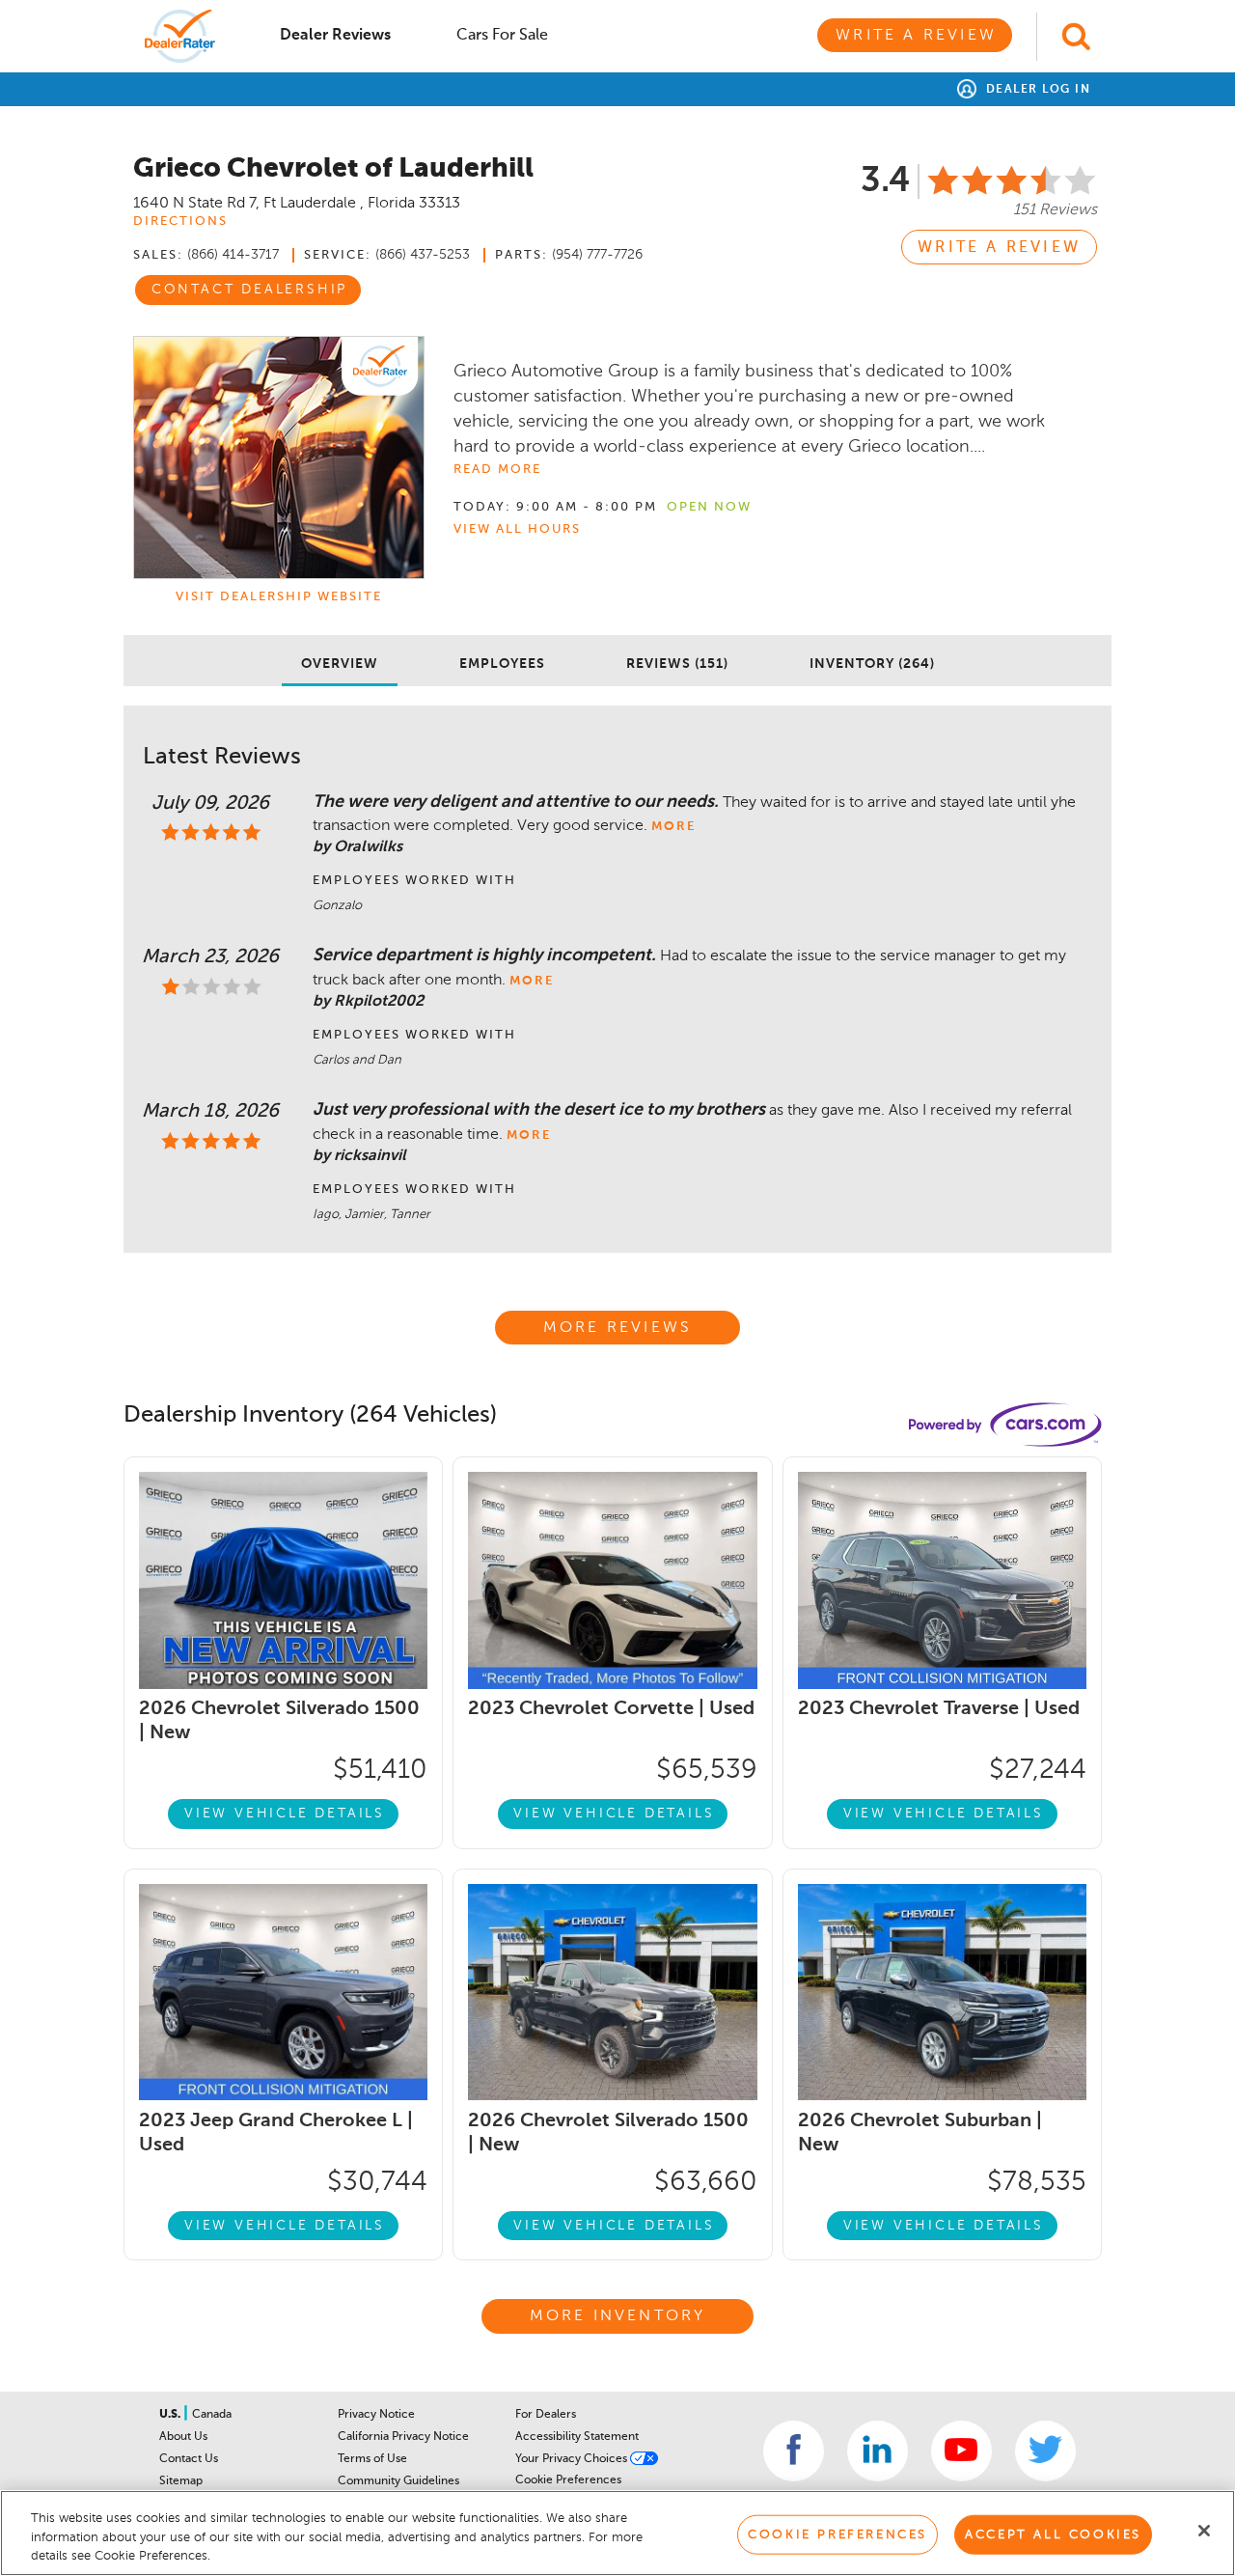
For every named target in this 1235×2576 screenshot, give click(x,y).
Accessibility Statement (577, 2437)
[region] (617, 2533)
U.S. (171, 2415)
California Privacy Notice (403, 2437)
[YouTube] (961, 2451)
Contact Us (189, 2459)
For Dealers (546, 2415)
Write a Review (916, 36)
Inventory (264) (872, 664)
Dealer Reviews (335, 36)
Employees (502, 664)
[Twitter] (1045, 2451)
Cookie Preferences (568, 2480)
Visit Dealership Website (279, 597)
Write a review (999, 248)
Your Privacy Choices (573, 2459)
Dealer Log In (1036, 90)
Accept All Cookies (1053, 2534)
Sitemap (181, 2481)
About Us (183, 2437)
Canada (212, 2415)
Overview (340, 664)
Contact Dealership (249, 290)
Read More (497, 470)
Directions (180, 222)
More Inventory (618, 2316)
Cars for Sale (502, 36)
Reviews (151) (677, 664)
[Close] (1204, 2531)
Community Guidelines (398, 2481)
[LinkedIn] (878, 2451)
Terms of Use (372, 2459)
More (673, 827)
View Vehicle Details (285, 1814)
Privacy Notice (376, 2415)
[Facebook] (794, 2451)
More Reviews (617, 1328)
